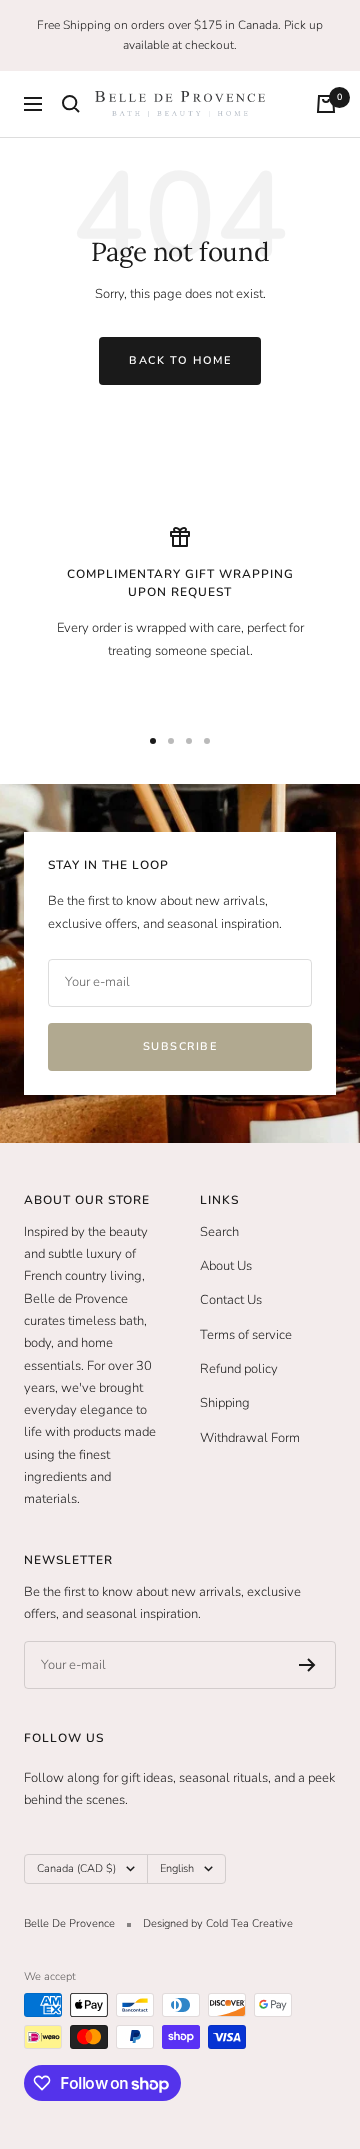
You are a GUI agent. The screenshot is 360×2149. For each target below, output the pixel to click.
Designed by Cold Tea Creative (218, 1923)
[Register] (307, 1665)
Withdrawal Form (250, 1438)
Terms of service (246, 1335)
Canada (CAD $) (76, 1868)
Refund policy (239, 1369)
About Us (226, 1266)
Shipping (225, 1403)
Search (219, 1232)
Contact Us (231, 1300)
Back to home (180, 360)
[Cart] (326, 104)
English (177, 1868)
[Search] (71, 104)
